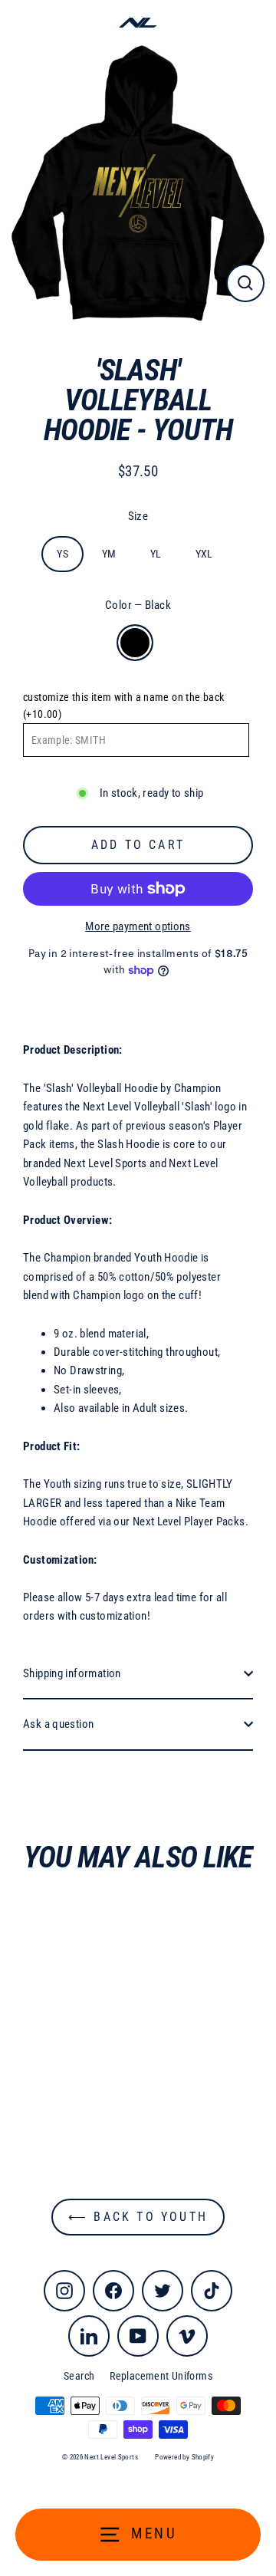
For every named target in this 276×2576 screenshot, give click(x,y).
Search (79, 2376)
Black (135, 643)
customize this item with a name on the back (123, 706)
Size (138, 516)
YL (156, 554)
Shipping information (72, 1673)
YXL (204, 554)
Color (138, 605)
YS (62, 554)
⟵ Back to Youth (138, 2217)
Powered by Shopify (184, 2457)
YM (109, 554)
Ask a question (58, 1724)
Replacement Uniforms (161, 2376)
